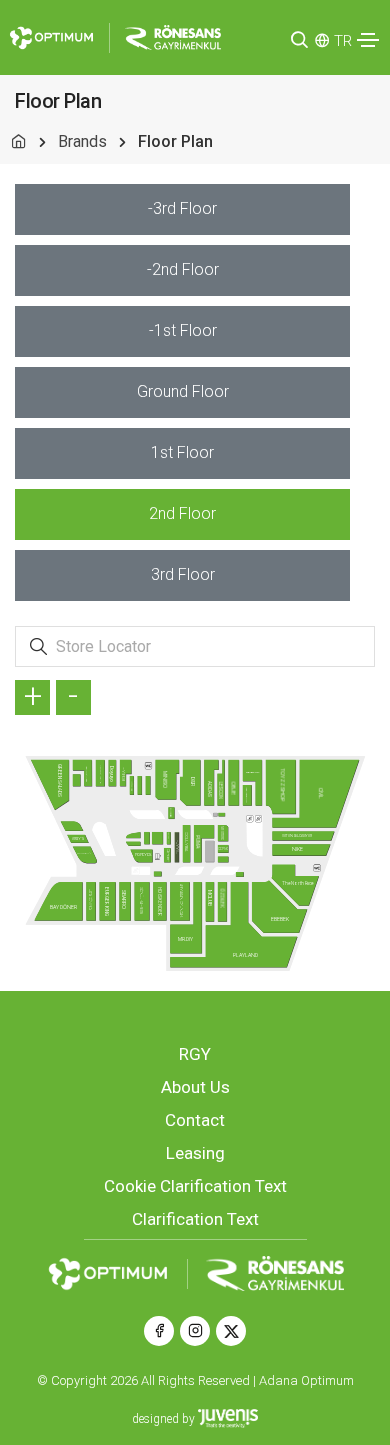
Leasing (195, 1153)
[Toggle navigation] (368, 40)
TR (343, 41)
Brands (82, 141)
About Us (195, 1087)
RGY (195, 1054)
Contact (195, 1120)
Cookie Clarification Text (195, 1186)
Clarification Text (195, 1219)
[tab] (182, 209)
